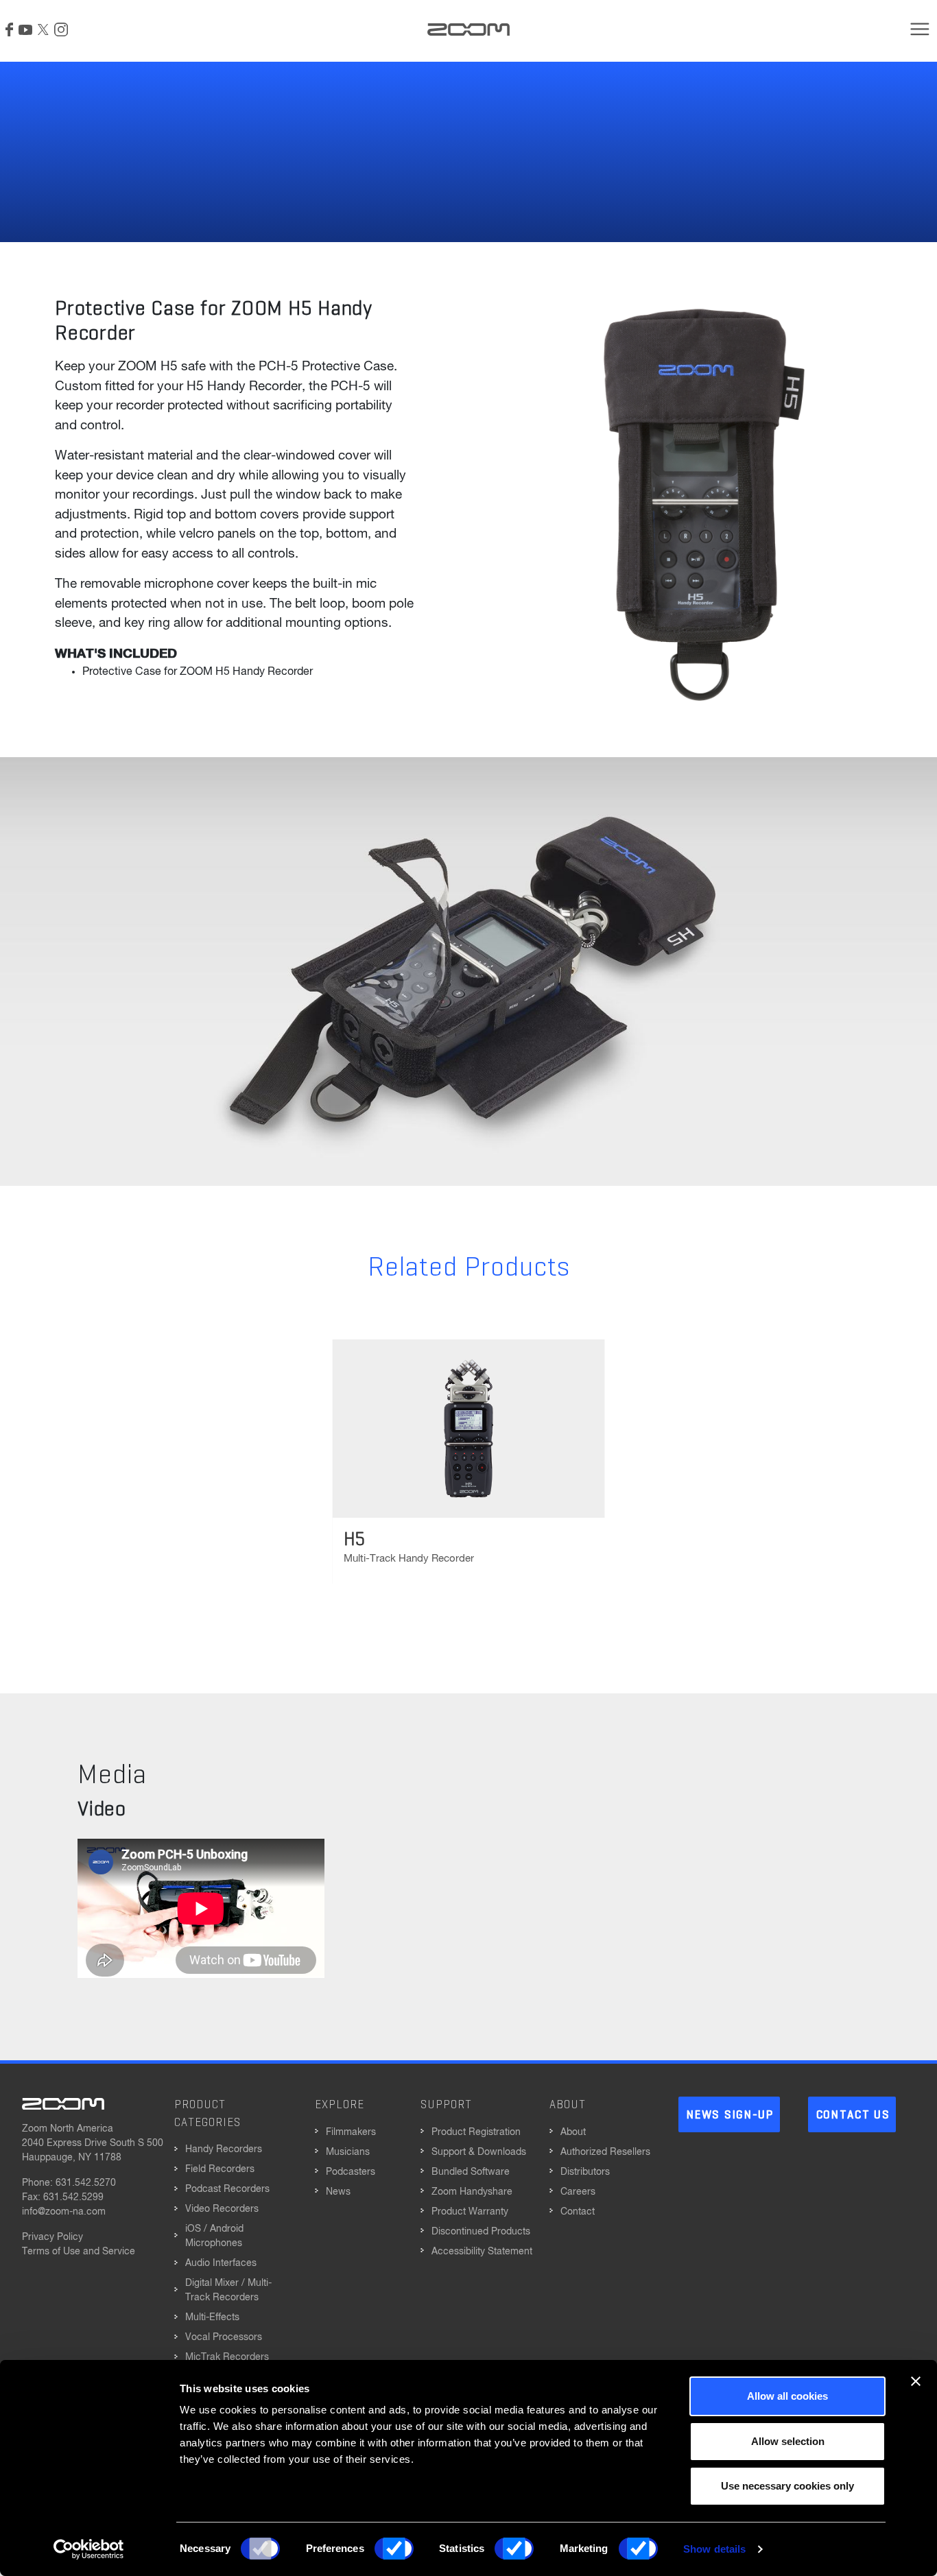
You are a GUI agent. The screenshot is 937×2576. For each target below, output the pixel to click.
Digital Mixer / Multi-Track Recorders (228, 2290)
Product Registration (476, 2132)
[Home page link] (468, 29)
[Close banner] (916, 2381)
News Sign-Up (730, 2115)
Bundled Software (471, 2172)
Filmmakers (351, 2132)
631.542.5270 (86, 2183)
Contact (578, 2212)
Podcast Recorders (227, 2189)
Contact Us (853, 2115)
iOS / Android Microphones (214, 2236)
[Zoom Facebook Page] (9, 29)
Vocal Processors (224, 2337)
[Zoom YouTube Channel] (25, 29)
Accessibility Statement (482, 2252)
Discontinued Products (481, 2232)
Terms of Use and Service (79, 2252)
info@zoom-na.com (64, 2212)
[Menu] (920, 29)
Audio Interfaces (221, 2263)
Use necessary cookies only (787, 2486)
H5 (355, 1540)
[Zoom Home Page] (63, 2103)
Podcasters (351, 2172)
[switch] (394, 2549)
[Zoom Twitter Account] (43, 29)
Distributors (585, 2172)
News (338, 2192)
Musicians (348, 2152)
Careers (578, 2192)
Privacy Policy (52, 2237)
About (573, 2132)
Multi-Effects (212, 2317)
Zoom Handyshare (472, 2192)
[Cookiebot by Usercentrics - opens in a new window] (89, 2549)
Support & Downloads (479, 2152)
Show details (714, 2549)
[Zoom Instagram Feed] (61, 29)
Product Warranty (470, 2212)
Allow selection (788, 2441)
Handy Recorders (224, 2149)
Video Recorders (222, 2209)
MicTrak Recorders (227, 2357)
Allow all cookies (787, 2396)
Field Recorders (220, 2169)
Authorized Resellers (605, 2152)
